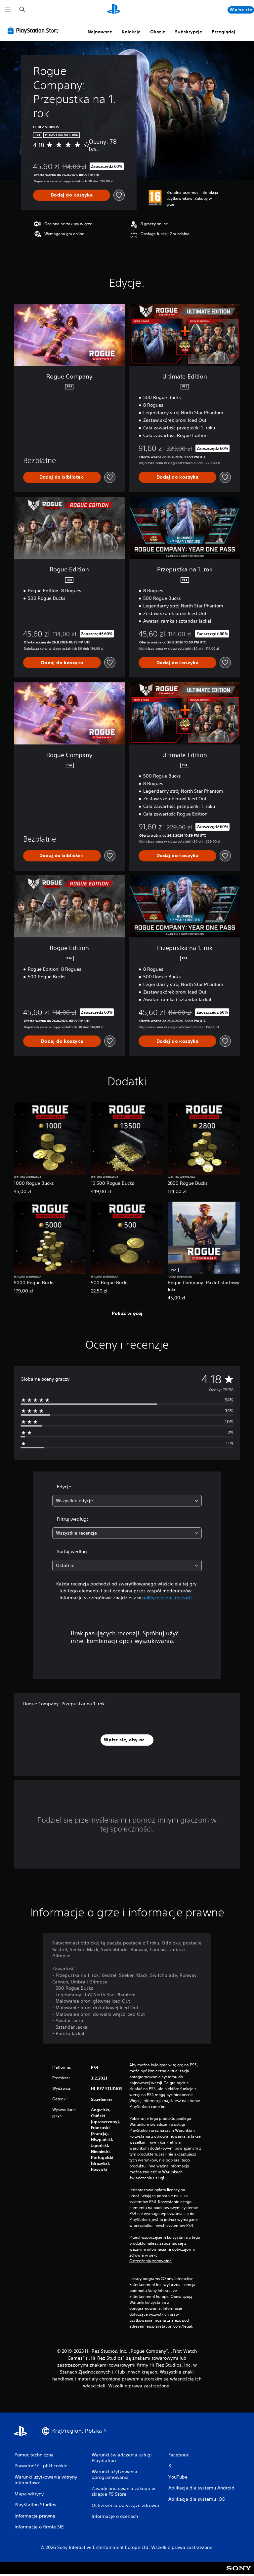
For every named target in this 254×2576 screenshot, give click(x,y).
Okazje (158, 32)
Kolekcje (131, 32)
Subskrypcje (189, 32)
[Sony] (239, 2572)
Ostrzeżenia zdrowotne (150, 2261)
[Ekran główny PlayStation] (114, 10)
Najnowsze (100, 32)
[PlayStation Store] (34, 30)
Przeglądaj (223, 32)
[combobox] (127, 1501)
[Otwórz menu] (8, 10)
